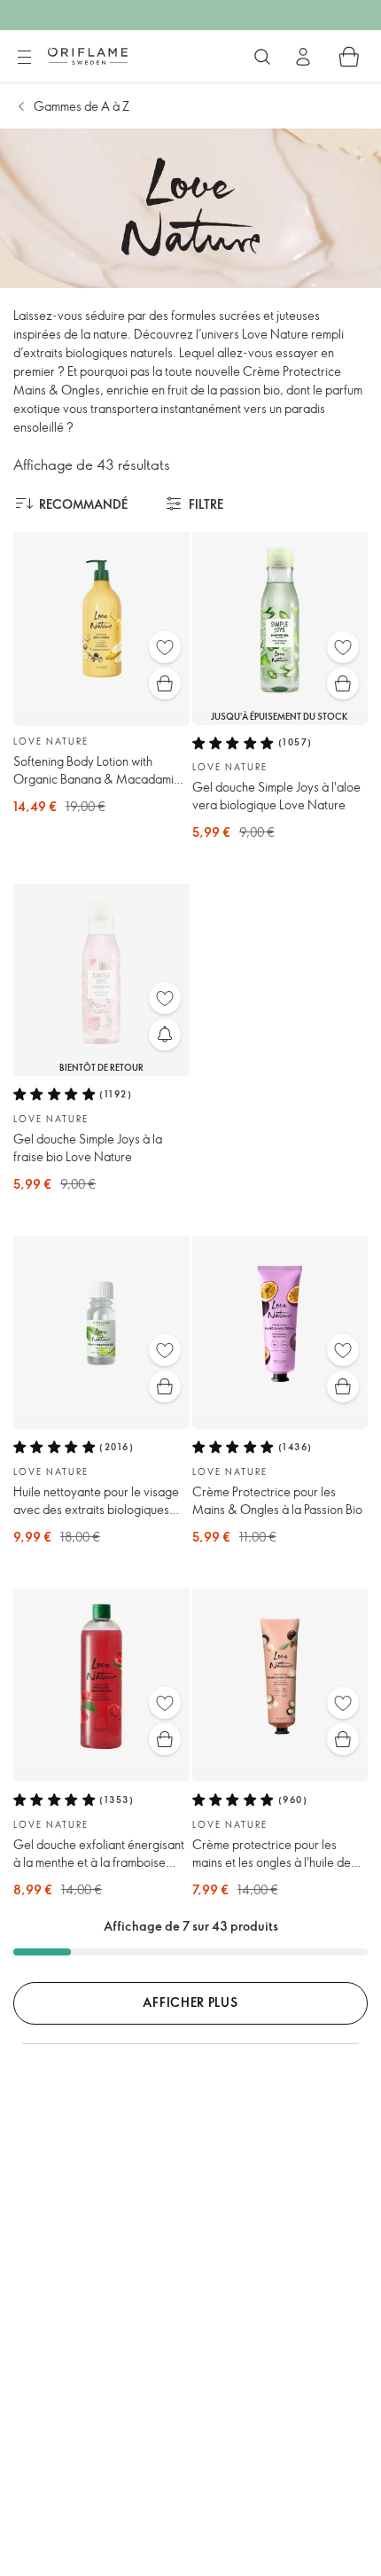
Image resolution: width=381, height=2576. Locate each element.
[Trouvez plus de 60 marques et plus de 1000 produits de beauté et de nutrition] (262, 57)
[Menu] (24, 58)
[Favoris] (165, 647)
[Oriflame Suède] (88, 56)
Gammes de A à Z (82, 106)
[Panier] (349, 57)
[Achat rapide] (165, 683)
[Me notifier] (165, 1034)
